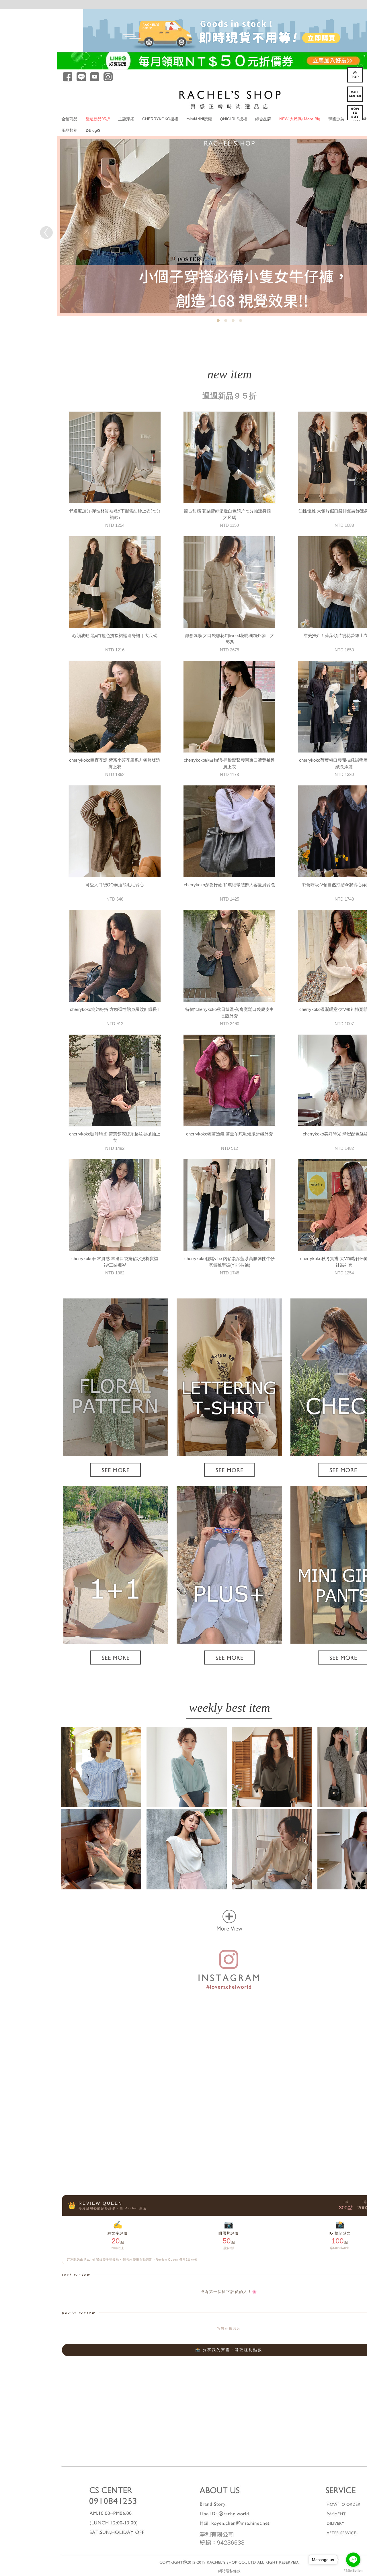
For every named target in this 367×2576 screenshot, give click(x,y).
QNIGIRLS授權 (234, 119)
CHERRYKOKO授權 (160, 119)
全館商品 (69, 119)
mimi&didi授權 (199, 119)
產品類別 (69, 130)
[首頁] (230, 99)
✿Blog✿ (93, 130)
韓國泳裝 (336, 119)
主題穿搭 (126, 119)
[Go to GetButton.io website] (353, 2570)
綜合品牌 (263, 119)
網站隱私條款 (229, 2571)
